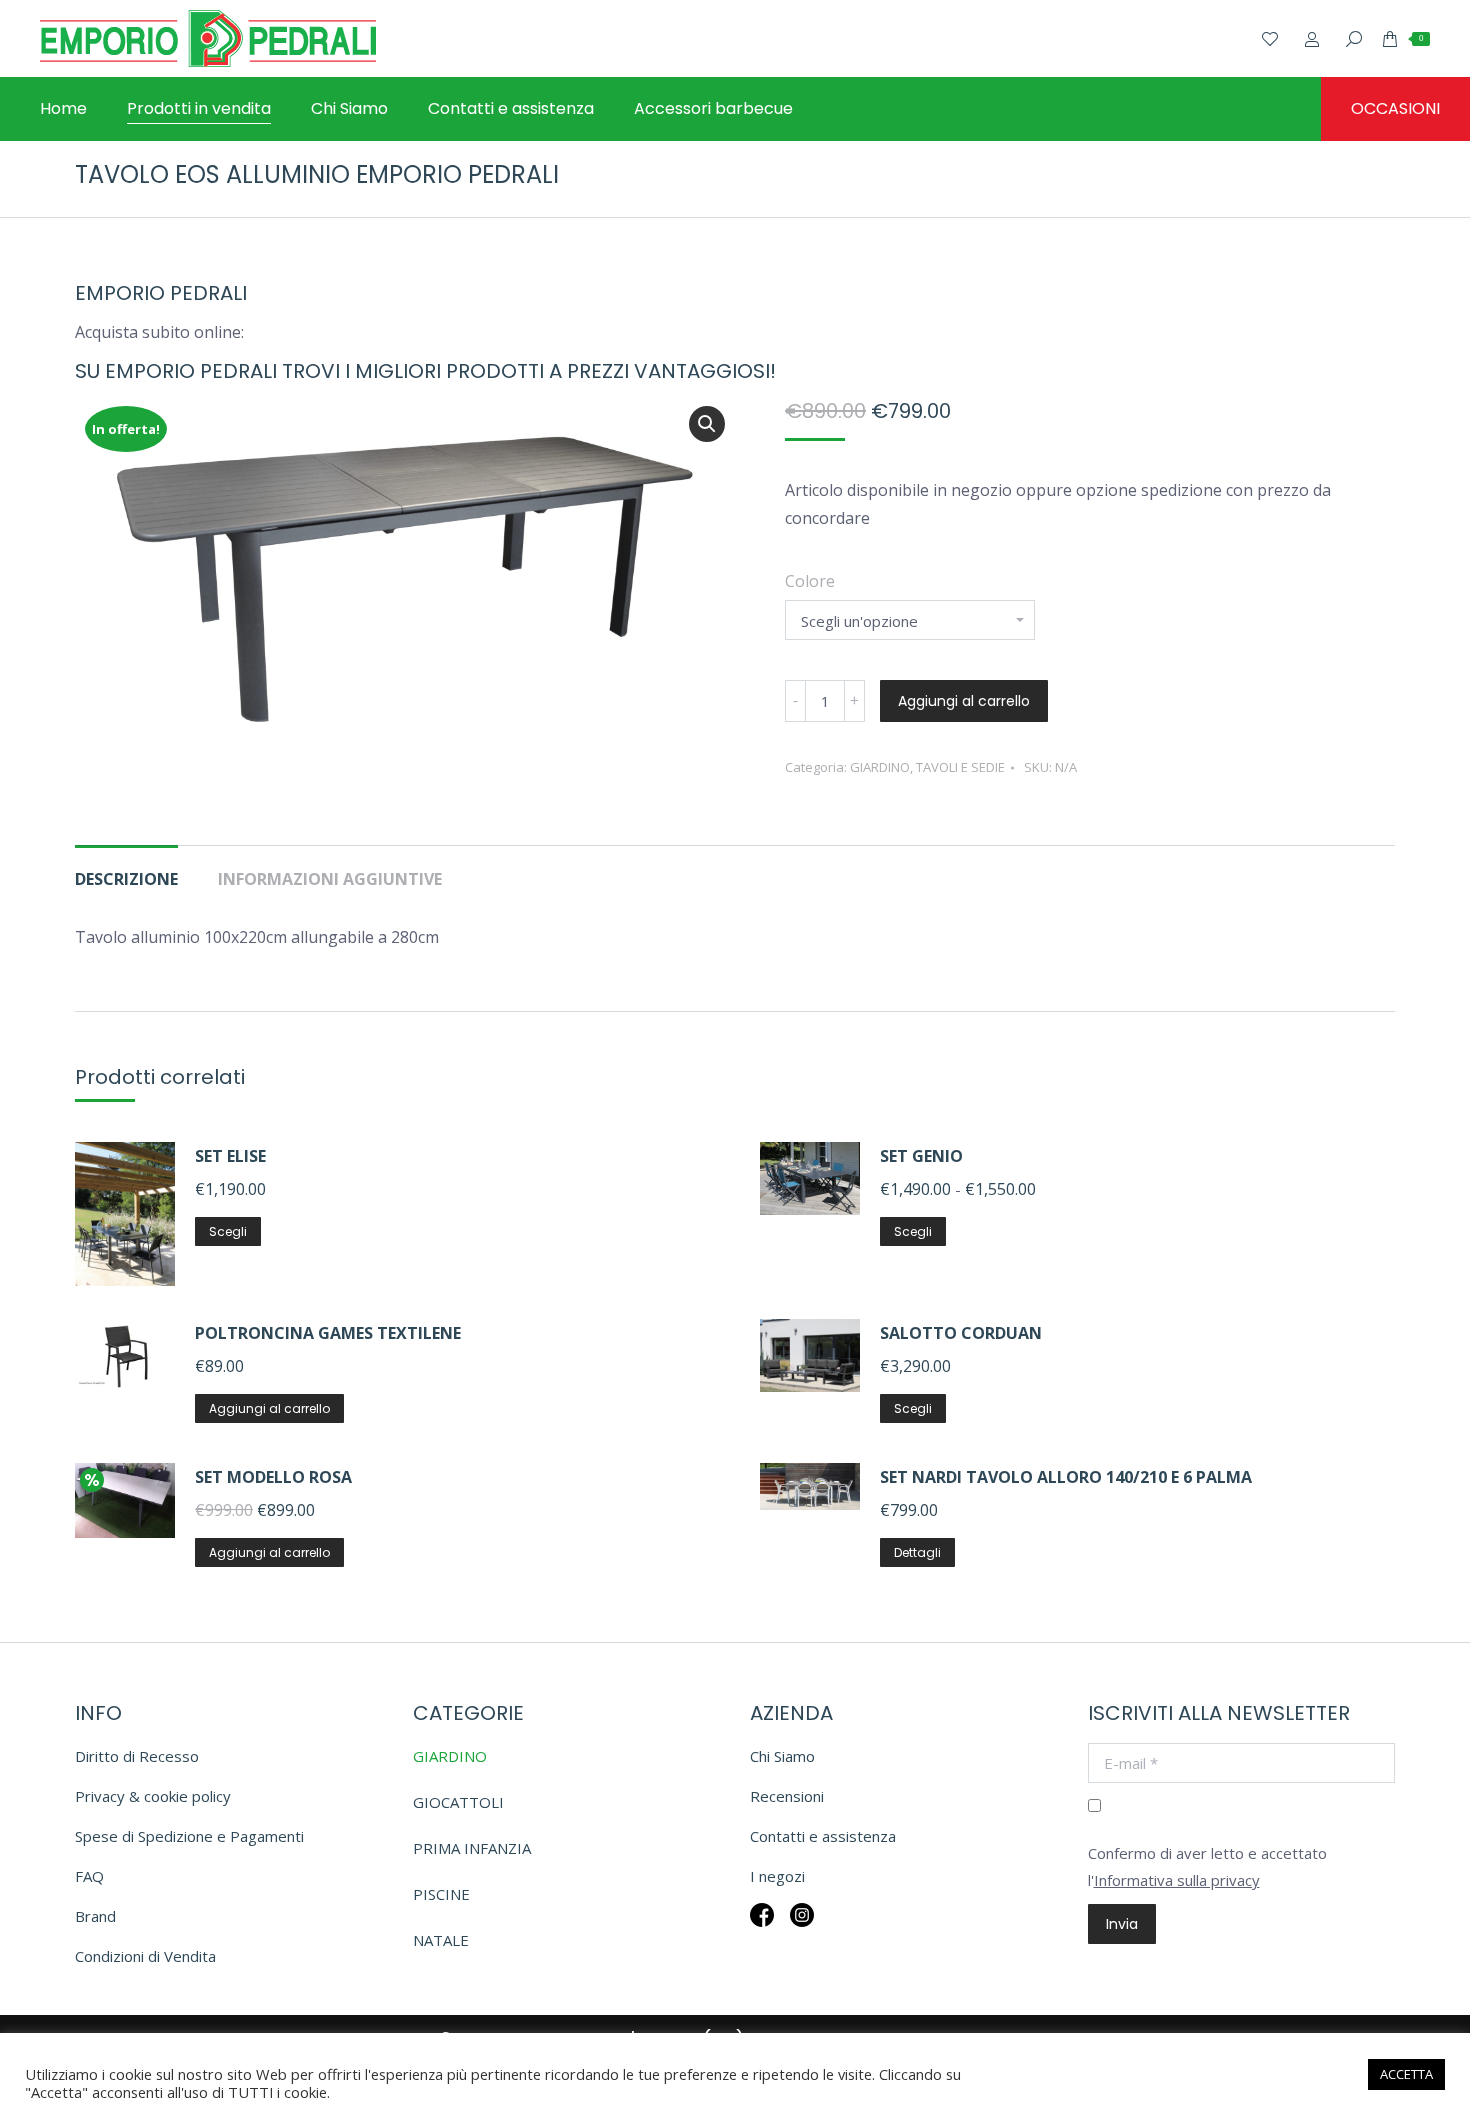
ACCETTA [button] (1406, 2074)
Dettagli (917, 1552)
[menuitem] (63, 109)
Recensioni (787, 1796)
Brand (95, 1916)
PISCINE (441, 1894)
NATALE (441, 1940)
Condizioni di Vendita (145, 1956)
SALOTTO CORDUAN (961, 1333)
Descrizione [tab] (126, 879)
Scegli (228, 1231)
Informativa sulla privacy (1177, 1880)
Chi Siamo (782, 1756)
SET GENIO (921, 1156)
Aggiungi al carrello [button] (269, 1408)
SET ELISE (230, 1156)
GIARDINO (880, 767)
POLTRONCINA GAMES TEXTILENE (328, 1333)
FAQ (89, 1876)
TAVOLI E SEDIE (960, 767)
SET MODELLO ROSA (273, 1477)
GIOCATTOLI (458, 1802)
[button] (707, 424)
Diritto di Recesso (137, 1756)
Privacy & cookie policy (153, 1796)
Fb (762, 1928)
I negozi (777, 1876)
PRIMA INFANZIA (472, 1848)
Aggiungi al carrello (964, 701)
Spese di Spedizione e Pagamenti (189, 1836)
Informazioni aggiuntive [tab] (330, 879)
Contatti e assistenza (823, 1836)
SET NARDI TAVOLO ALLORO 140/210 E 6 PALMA (1066, 1477)
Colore (810, 581)
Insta (802, 1928)
